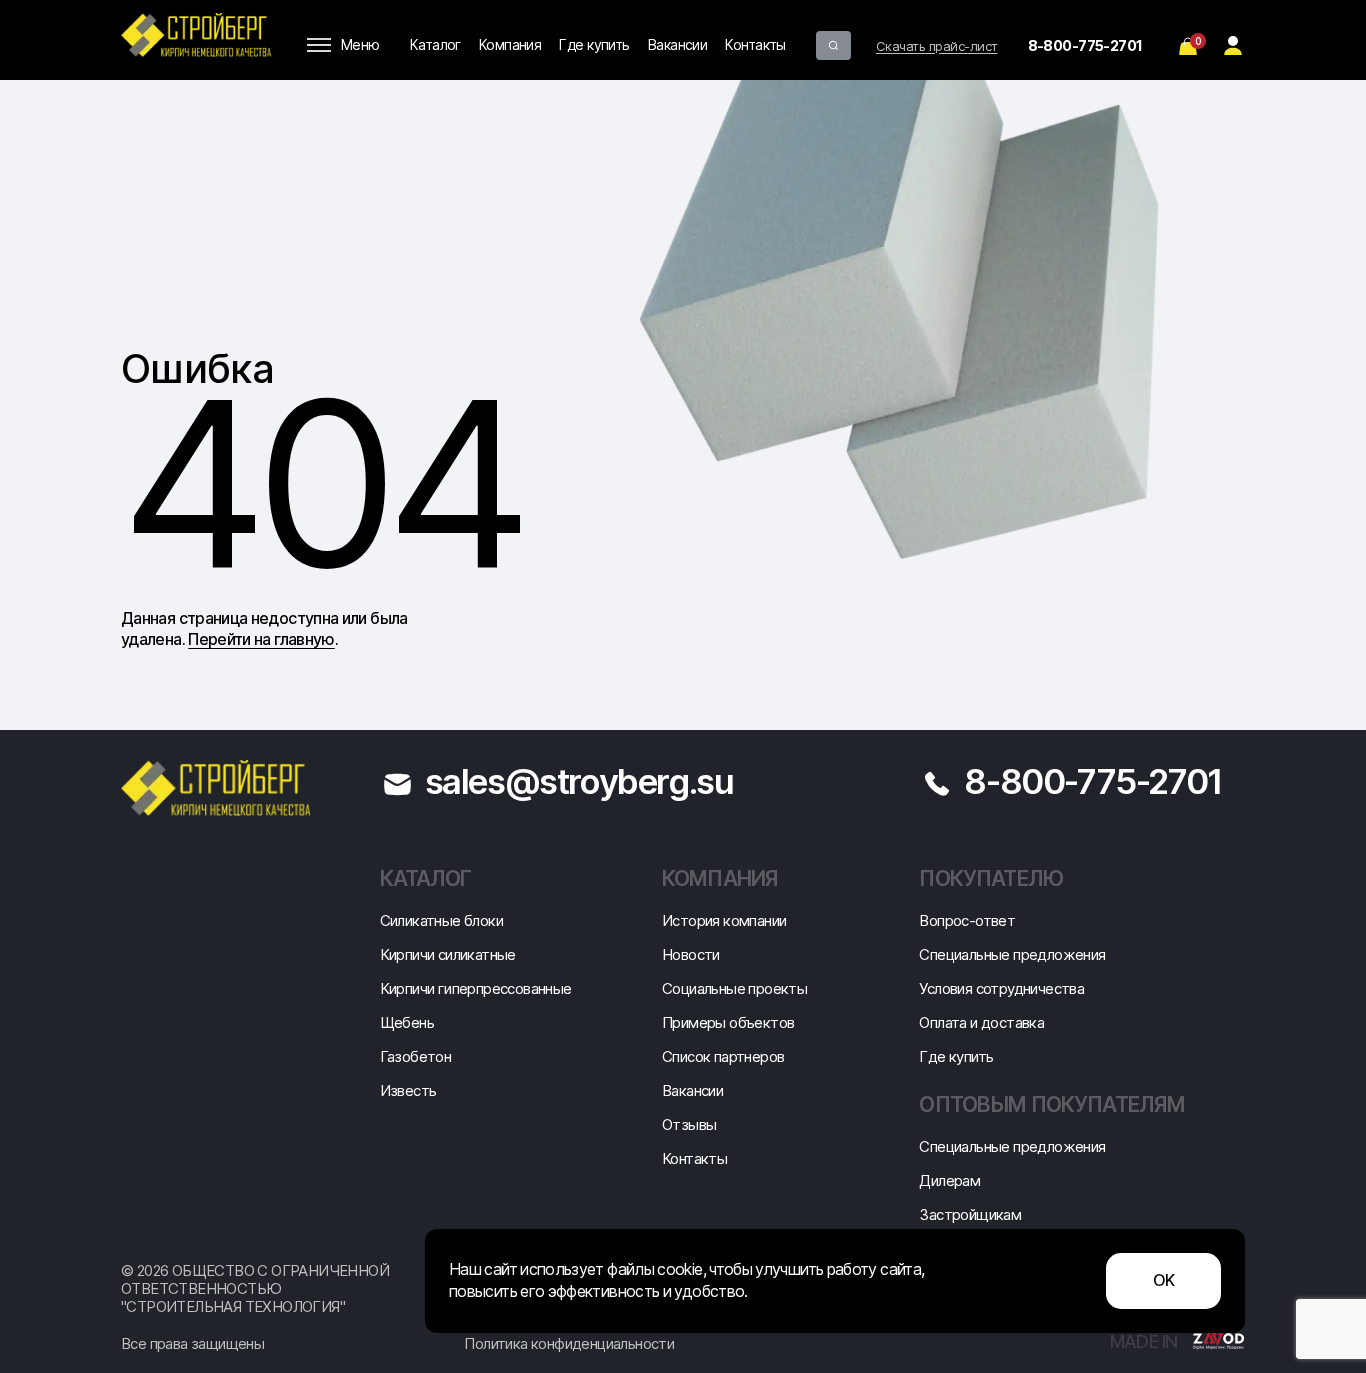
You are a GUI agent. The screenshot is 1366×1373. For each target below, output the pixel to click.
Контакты (755, 44)
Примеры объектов (728, 1022)
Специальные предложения (1012, 954)
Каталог (435, 44)
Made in (1146, 1341)
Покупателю (991, 878)
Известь (408, 1090)
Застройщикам (970, 1214)
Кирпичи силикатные (448, 954)
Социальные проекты (734, 988)
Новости (691, 954)
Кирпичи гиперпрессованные (476, 988)
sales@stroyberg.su (579, 781)
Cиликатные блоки (441, 920)
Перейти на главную (261, 639)
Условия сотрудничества (1001, 988)
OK (1164, 1280)
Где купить (594, 44)
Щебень (407, 1022)
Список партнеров (723, 1056)
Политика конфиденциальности (569, 1344)
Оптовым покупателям (1052, 1104)
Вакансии (678, 44)
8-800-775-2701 (1085, 45)
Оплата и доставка (981, 1022)
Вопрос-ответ (967, 920)
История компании (724, 920)
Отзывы (689, 1124)
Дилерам (949, 1180)
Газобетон (416, 1056)
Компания (510, 44)
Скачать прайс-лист (937, 46)
